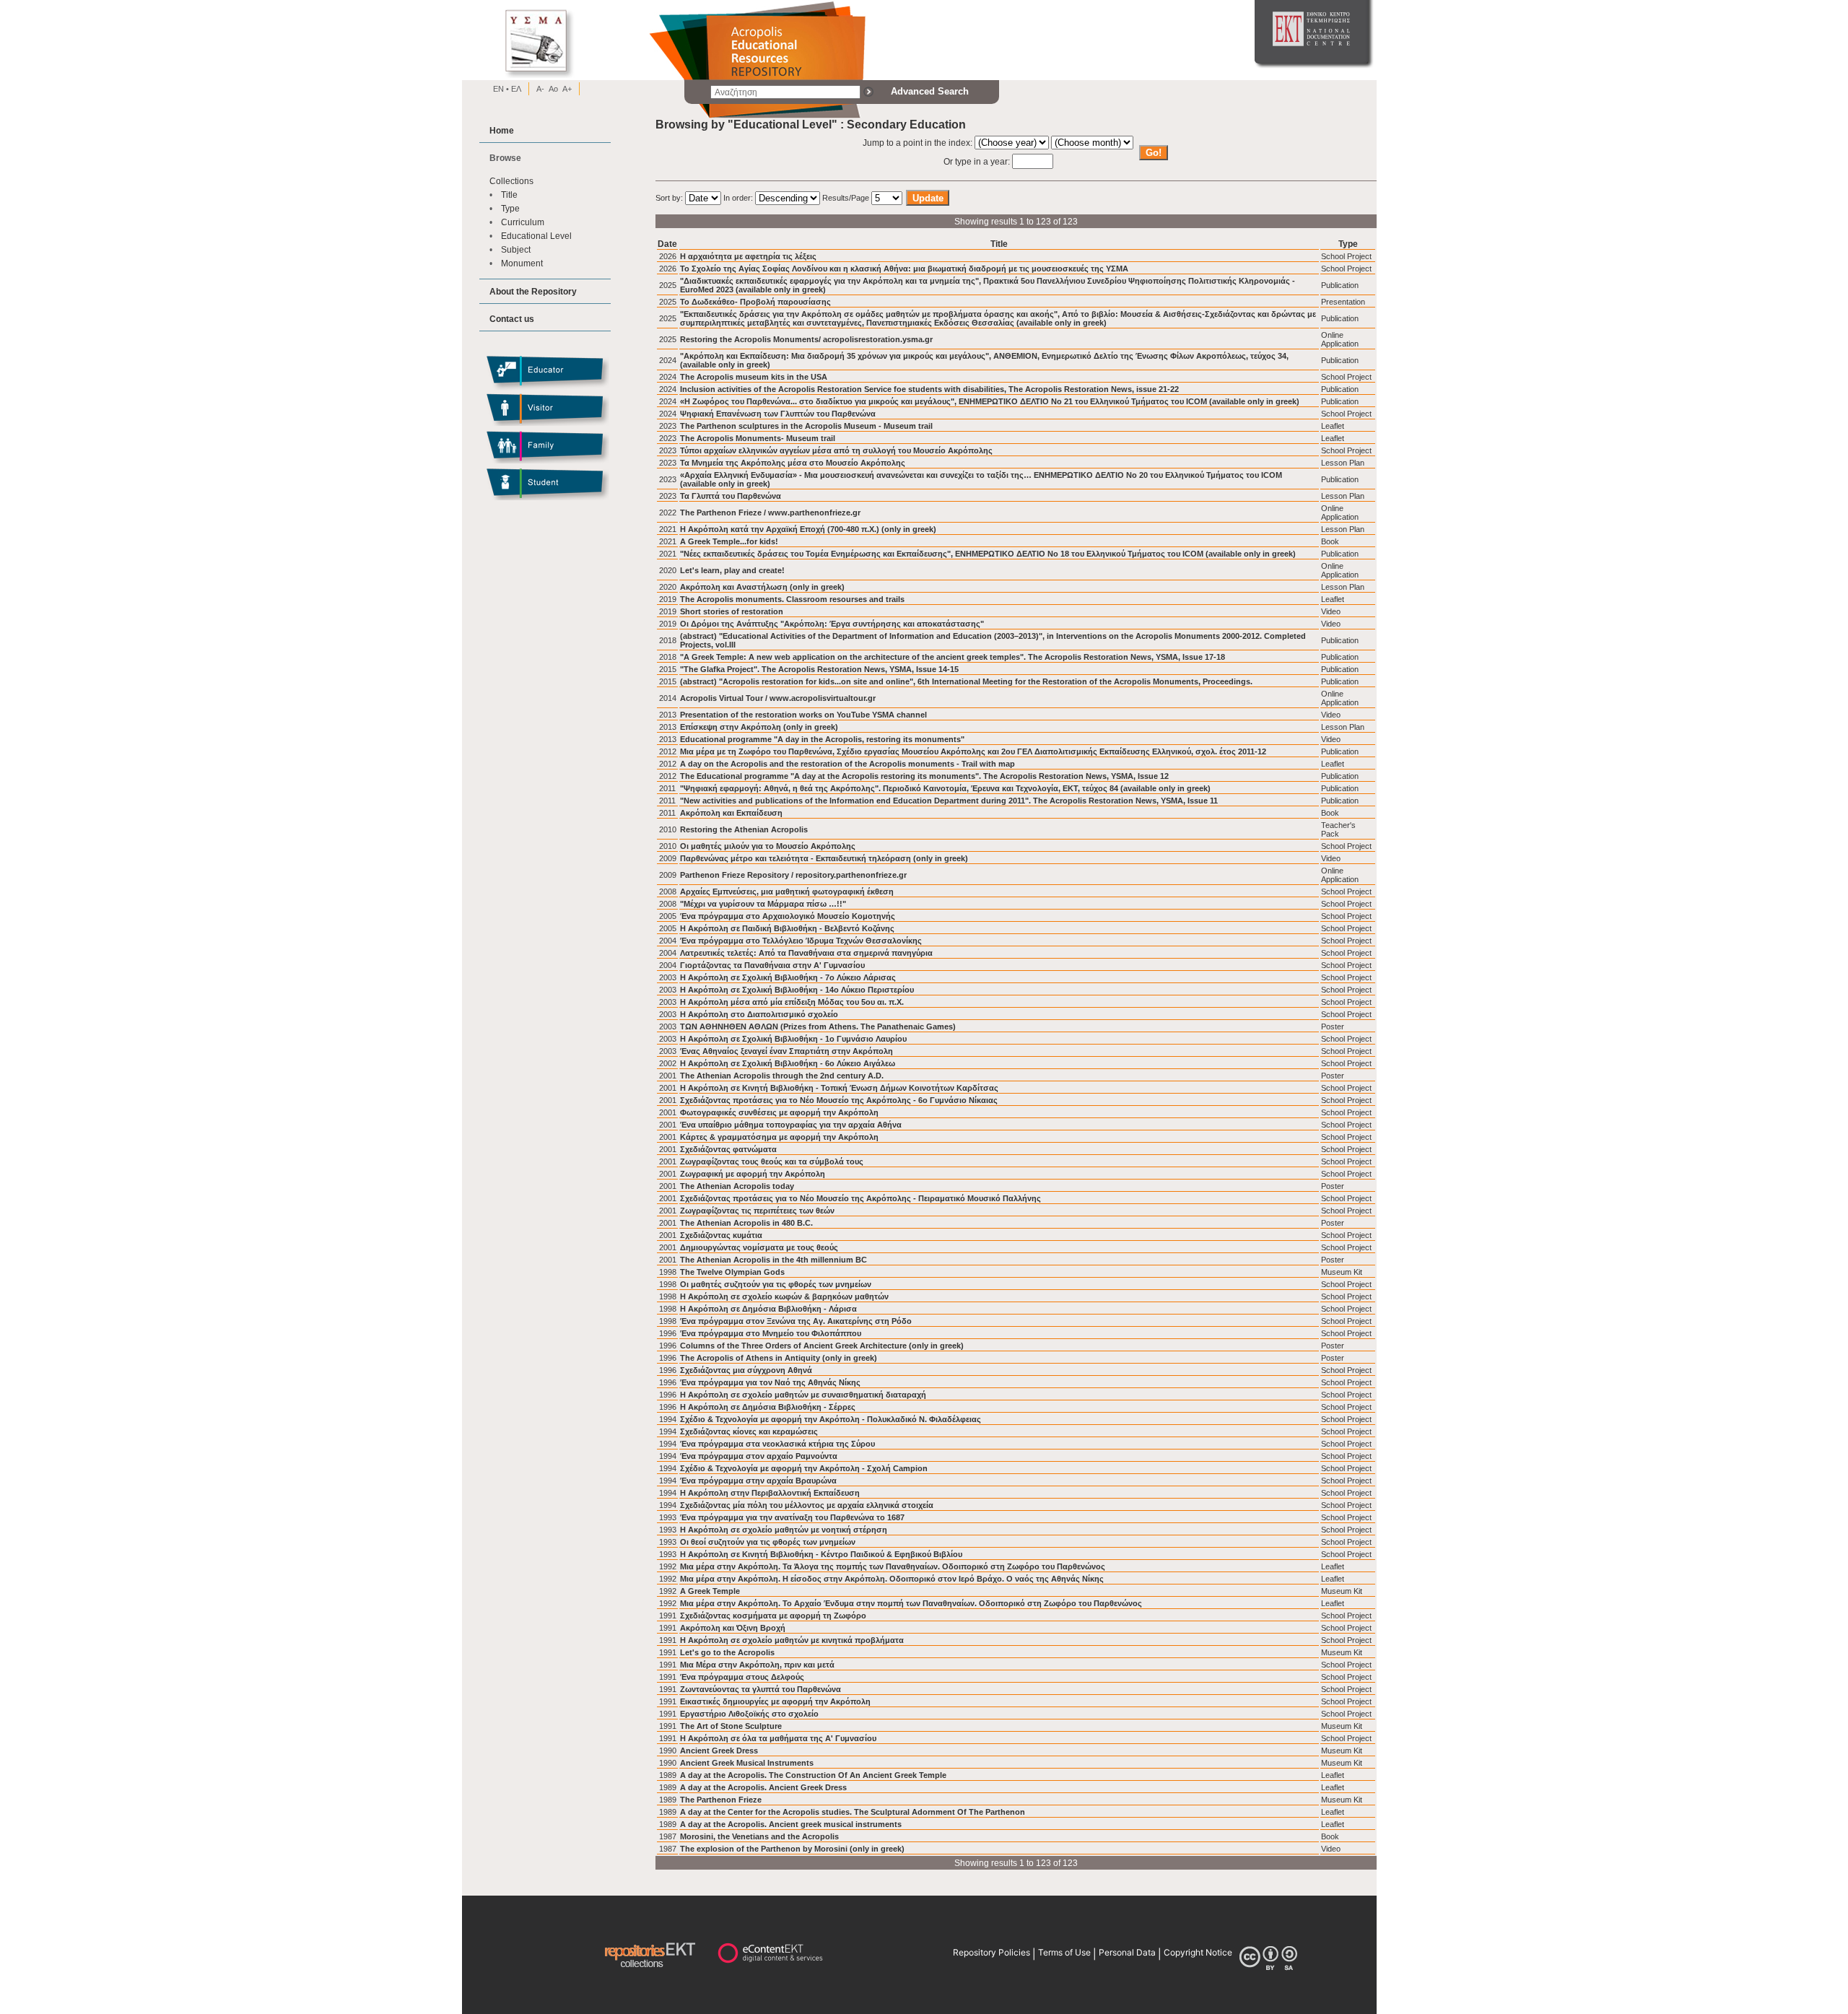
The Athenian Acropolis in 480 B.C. (746, 1223)
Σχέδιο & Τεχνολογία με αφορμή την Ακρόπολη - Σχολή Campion (804, 1468)
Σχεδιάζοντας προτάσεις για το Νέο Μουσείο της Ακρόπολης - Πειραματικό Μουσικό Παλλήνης (860, 1198)
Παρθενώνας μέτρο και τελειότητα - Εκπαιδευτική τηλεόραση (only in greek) (824, 858)
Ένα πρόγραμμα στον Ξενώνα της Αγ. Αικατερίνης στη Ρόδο (796, 1321)
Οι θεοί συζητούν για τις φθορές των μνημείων (768, 1542)
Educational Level (536, 236)
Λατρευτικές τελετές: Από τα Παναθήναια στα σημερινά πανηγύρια (806, 953)
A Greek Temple (710, 1591)
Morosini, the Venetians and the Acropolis (759, 1836)
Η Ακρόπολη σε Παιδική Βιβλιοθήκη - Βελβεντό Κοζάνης (787, 928)
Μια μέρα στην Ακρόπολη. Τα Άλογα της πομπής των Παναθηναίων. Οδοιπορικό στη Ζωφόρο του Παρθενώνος (893, 1566)
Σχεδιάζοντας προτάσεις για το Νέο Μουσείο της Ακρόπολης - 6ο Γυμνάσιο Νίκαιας (839, 1100)
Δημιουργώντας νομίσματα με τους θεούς (759, 1247)
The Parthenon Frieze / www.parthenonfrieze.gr (770, 513)
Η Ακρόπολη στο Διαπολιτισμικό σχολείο (759, 1014)
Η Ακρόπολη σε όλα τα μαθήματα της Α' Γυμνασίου (778, 1738)
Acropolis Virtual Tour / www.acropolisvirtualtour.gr (778, 698)
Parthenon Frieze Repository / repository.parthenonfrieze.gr (793, 875)
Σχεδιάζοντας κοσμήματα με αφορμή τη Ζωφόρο (773, 1616)
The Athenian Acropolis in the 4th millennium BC (773, 1260)
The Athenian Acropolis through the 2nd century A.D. (782, 1076)
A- (540, 89)
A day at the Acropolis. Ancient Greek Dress (763, 1787)
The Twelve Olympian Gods (732, 1272)
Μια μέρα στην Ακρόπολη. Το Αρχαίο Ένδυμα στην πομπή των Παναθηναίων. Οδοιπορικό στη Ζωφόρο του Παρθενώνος (911, 1603)
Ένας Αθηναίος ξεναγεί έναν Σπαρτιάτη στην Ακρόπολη (786, 1051)
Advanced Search (930, 91)
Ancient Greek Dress (719, 1751)
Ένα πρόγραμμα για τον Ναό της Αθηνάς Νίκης (770, 1382)
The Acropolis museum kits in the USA (754, 377)
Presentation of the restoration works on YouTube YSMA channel (803, 715)
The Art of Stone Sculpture (731, 1726)
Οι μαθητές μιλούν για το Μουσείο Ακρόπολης (768, 846)
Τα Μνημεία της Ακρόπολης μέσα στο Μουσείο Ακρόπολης (793, 463)
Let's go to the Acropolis (727, 1652)
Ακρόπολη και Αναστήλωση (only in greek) (762, 587)
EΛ (515, 89)
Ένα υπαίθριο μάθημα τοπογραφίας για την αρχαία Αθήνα (791, 1125)
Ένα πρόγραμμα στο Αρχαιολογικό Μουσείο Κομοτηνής (788, 916)
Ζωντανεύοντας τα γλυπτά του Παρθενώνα (760, 1689)
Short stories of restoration (732, 611)
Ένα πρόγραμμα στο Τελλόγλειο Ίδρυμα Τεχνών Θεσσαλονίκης (801, 941)
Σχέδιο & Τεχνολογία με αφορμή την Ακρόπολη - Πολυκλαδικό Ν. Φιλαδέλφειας (831, 1419)
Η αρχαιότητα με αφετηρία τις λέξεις (748, 256)
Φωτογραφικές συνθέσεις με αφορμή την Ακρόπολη (779, 1112)
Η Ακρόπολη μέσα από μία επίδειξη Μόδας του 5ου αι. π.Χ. (792, 1002)
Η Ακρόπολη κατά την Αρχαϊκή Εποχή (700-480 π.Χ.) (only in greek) (808, 529)
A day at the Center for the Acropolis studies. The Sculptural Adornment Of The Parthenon (853, 1812)
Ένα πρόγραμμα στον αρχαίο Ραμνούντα (759, 1456)
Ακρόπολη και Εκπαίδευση (731, 813)
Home (502, 130)
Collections (511, 181)
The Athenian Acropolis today (737, 1186)
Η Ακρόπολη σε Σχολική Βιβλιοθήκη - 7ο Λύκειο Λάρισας (788, 977)
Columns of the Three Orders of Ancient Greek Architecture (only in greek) (822, 1346)
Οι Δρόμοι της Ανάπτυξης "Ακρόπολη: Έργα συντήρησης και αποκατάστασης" (832, 624)
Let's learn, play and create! (732, 570)
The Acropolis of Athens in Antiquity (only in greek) (779, 1358)
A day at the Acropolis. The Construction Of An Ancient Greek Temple (813, 1775)
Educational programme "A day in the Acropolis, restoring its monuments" (822, 739)
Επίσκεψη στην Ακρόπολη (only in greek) (759, 727)
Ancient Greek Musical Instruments (747, 1763)
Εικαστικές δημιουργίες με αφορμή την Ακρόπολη (775, 1701)
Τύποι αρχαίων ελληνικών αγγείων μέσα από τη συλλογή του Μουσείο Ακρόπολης (836, 450)
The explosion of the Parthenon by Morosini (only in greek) (792, 1849)
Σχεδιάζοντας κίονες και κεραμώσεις (749, 1431)
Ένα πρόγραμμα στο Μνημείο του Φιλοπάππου (771, 1333)
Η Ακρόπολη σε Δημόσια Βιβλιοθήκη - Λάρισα (768, 1309)
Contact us (512, 319)
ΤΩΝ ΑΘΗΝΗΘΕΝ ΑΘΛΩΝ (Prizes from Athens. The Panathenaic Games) (818, 1026)
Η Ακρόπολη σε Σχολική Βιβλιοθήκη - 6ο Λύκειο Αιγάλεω (788, 1063)
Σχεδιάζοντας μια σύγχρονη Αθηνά (746, 1370)
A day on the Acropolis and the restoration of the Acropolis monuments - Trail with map (847, 764)
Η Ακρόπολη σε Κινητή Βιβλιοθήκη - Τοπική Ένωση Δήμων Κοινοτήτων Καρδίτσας (839, 1088)
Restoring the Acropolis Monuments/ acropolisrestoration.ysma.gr (806, 339)
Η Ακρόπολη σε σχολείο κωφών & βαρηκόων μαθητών (784, 1296)
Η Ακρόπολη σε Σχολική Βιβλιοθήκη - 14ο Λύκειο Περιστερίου (797, 990)
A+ (567, 89)
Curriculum (523, 222)
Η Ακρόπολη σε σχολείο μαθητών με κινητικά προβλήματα (792, 1640)
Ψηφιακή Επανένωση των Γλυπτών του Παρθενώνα (778, 414)
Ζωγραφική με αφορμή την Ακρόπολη (753, 1174)
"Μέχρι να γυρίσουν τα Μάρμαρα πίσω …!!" (763, 904)
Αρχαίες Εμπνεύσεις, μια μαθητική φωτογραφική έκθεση (787, 892)
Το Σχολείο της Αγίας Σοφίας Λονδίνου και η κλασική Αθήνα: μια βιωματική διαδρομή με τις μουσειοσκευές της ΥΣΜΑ (904, 269)
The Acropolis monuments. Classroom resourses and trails (792, 599)
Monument (522, 263)
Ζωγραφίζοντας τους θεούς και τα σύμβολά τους (772, 1161)
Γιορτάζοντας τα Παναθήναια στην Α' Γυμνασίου (772, 965)
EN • (501, 89)
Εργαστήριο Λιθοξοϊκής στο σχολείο (749, 1714)
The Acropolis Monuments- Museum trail (758, 438)
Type (510, 208)
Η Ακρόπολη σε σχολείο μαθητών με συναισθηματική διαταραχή (803, 1395)
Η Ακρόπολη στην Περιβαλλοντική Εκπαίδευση (770, 1493)
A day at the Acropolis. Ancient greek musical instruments (791, 1824)
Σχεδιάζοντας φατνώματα (728, 1149)
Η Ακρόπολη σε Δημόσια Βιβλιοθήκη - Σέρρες (768, 1407)
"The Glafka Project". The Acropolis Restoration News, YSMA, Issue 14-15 (819, 669)
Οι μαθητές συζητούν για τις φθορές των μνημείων (776, 1284)
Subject (516, 249)
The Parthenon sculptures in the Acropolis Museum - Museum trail (806, 426)
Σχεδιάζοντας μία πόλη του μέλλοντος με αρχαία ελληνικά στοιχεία (807, 1505)
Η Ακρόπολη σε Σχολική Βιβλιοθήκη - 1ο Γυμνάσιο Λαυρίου (793, 1039)
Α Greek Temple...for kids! (729, 541)
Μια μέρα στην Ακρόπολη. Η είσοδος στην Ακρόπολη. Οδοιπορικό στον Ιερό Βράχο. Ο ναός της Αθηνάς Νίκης (892, 1579)
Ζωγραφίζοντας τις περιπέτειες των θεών (757, 1211)
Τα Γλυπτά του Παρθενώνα (731, 496)
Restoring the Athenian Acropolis (744, 829)
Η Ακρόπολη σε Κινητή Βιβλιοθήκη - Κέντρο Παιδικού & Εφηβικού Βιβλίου (821, 1554)
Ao (553, 89)
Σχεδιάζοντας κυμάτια (721, 1235)
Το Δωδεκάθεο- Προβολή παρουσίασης (755, 302)
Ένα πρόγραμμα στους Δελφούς (742, 1677)
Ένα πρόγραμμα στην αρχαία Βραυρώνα (758, 1481)
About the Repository (533, 291)
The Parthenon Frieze (721, 1800)
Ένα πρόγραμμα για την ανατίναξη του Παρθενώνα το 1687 (792, 1517)
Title (509, 195)
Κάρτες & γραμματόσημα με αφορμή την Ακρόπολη (779, 1137)
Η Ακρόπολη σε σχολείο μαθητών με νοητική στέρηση (784, 1530)
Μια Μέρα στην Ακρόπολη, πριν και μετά (757, 1665)
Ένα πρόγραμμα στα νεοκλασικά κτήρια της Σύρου (777, 1444)
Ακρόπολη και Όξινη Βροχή (733, 1628)
